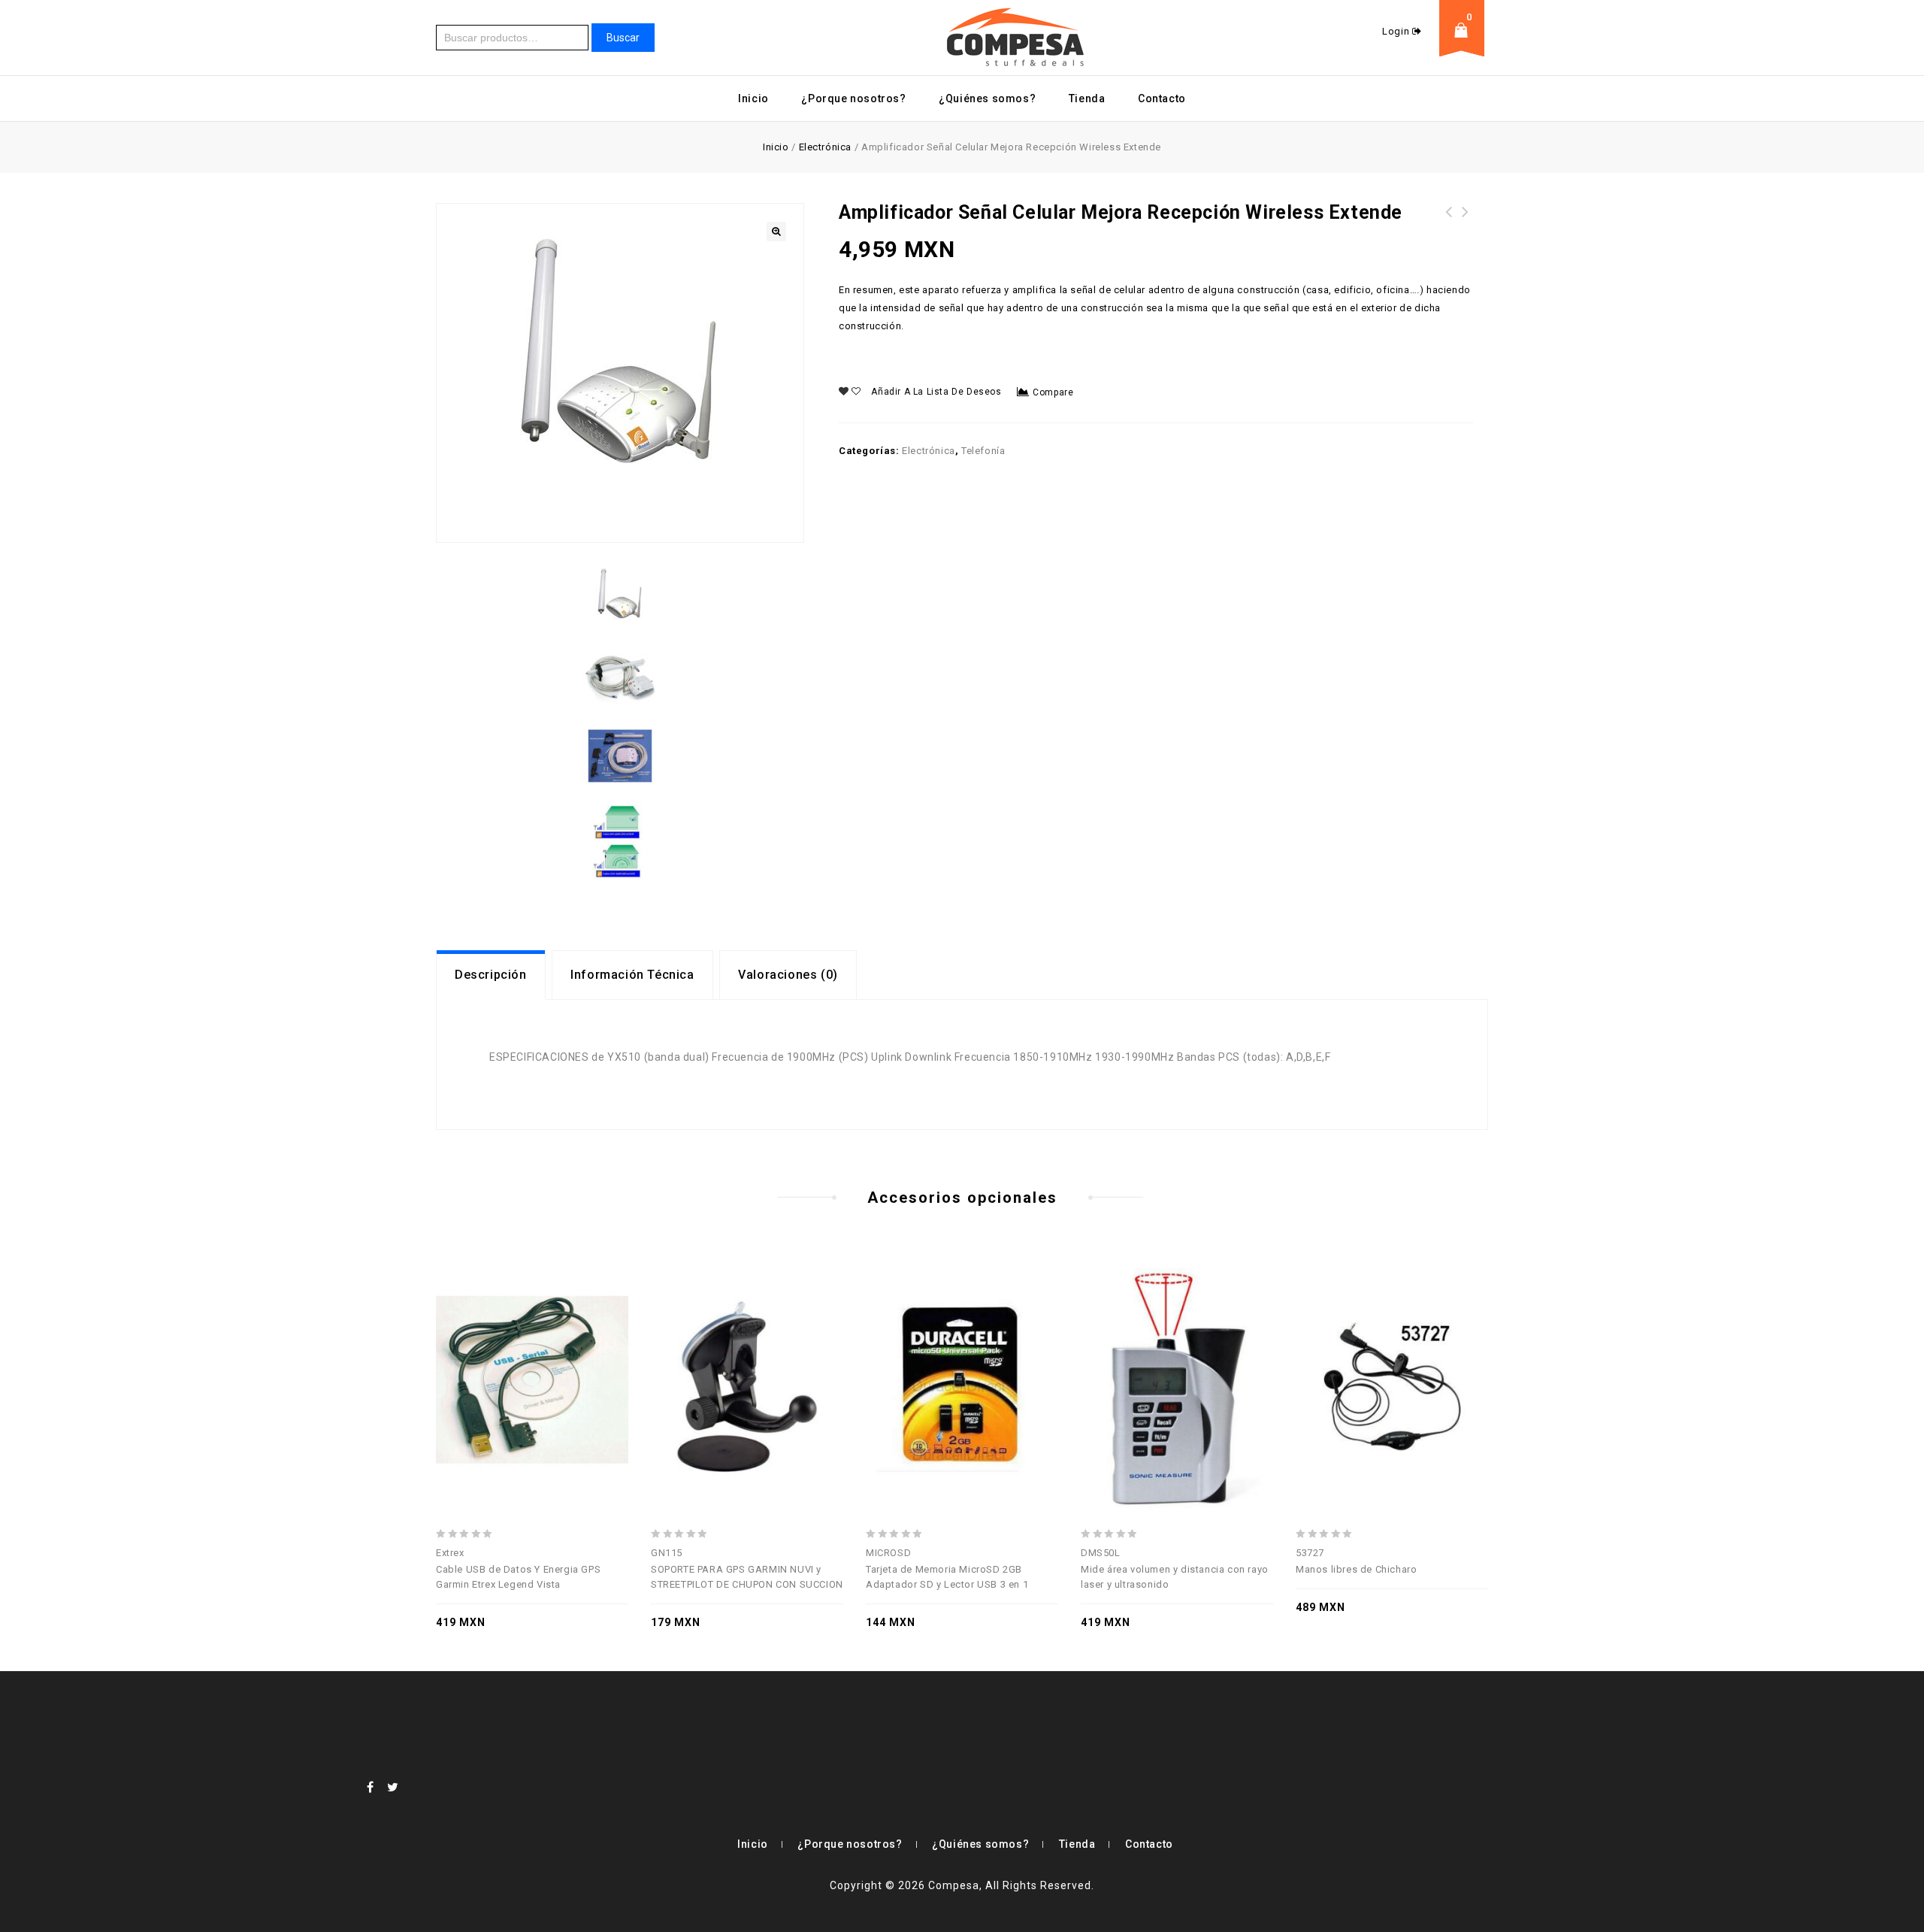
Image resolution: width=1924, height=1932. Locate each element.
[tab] (491, 975)
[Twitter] (393, 1787)
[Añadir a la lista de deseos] (565, 1350)
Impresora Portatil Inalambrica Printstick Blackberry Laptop (1466, 230)
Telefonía (983, 451)
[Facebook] (371, 1787)
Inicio (753, 98)
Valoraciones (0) (788, 975)
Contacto (1162, 98)
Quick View (532, 1350)
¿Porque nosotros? (853, 98)
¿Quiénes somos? (987, 98)
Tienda (1087, 98)
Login (1397, 31)
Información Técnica (632, 975)
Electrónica (826, 147)
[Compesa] (1016, 37)
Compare (1053, 392)
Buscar (623, 38)
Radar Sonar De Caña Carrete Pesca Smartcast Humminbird (1449, 230)
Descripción (491, 975)
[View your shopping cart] (1466, 42)
